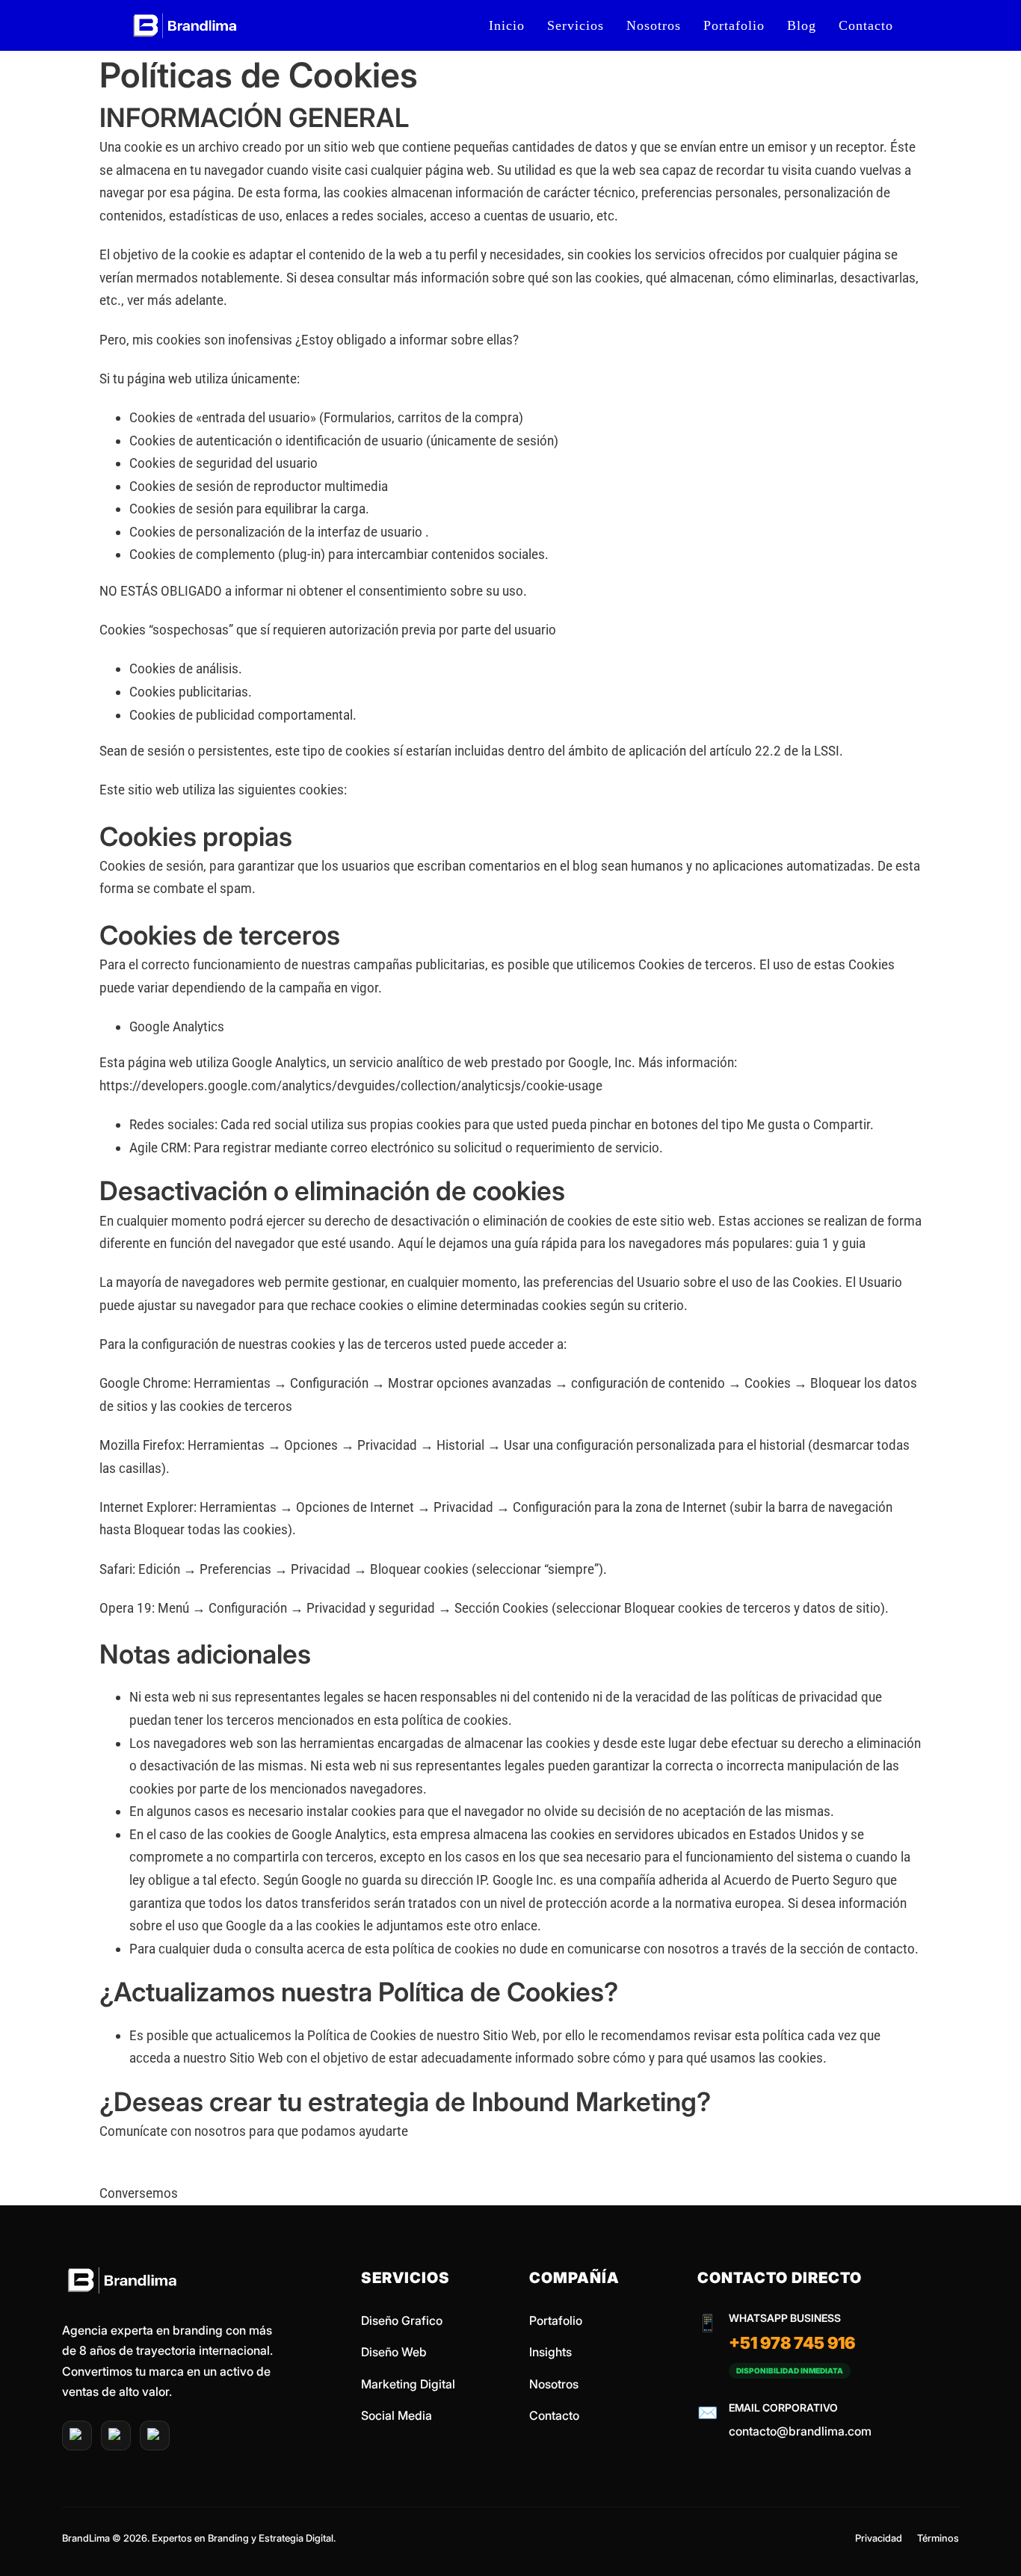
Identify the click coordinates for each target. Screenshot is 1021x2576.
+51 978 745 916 (792, 2343)
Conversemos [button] (139, 2193)
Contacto (866, 25)
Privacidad (879, 2538)
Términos (938, 2538)
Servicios (576, 25)
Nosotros (654, 25)
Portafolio (734, 25)
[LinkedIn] (77, 2436)
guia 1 (812, 1243)
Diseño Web (394, 2352)
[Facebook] (155, 2436)
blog (802, 25)
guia (854, 1243)
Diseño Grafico (402, 2320)
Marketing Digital (408, 2384)
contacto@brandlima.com (800, 2431)
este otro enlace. (494, 1925)
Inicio (507, 25)
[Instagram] (116, 2436)
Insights (550, 2352)
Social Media (397, 2415)
